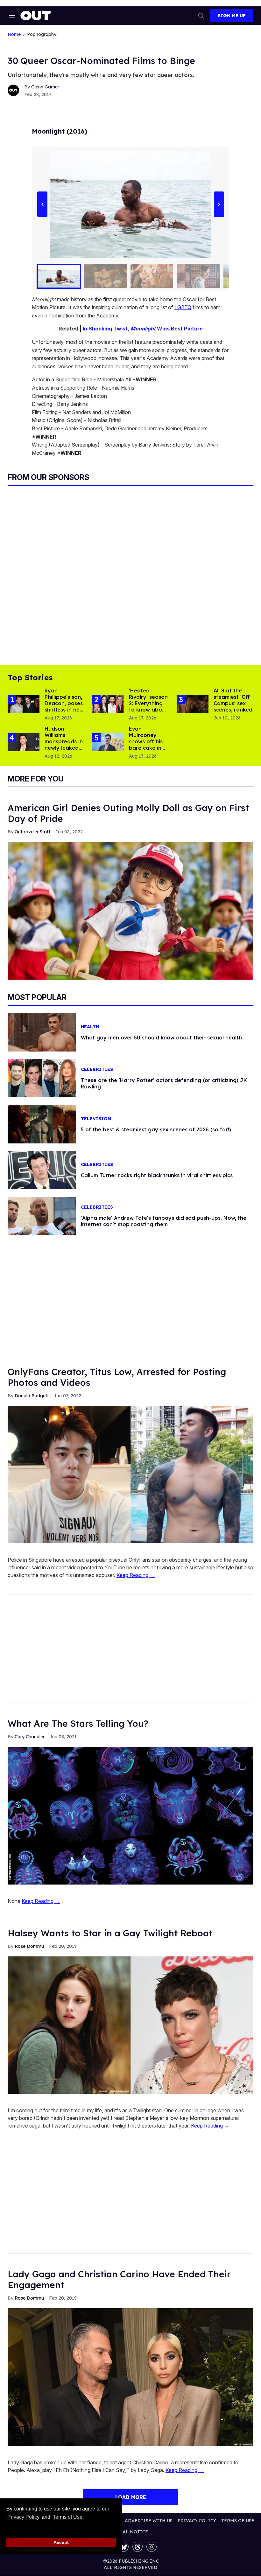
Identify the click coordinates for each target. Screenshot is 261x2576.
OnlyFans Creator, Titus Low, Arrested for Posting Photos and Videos (117, 1377)
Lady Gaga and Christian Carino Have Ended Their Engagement (119, 2279)
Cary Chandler (30, 1737)
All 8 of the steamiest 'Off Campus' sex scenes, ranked (233, 700)
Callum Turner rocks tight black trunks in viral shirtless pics (157, 1175)
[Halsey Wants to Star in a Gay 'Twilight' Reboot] (130, 2025)
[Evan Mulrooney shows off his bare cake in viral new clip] (108, 742)
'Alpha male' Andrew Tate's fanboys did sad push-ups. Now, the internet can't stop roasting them (164, 1221)
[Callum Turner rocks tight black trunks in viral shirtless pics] (42, 1170)
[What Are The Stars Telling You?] (130, 1815)
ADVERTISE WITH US (149, 2521)
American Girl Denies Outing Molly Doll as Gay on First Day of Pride (128, 813)
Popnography (42, 35)
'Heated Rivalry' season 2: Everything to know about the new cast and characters (148, 710)
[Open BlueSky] (123, 2547)
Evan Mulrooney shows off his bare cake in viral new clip (146, 741)
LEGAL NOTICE (131, 2532)
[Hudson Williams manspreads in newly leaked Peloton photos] (24, 742)
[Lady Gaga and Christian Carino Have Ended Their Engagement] (130, 2377)
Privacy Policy (23, 2517)
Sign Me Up (232, 16)
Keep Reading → (136, 1575)
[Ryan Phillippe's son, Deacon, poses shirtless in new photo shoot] (24, 704)
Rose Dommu (29, 1946)
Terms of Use (67, 2517)
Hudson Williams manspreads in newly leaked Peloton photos (64, 745)
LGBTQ (183, 307)
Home (14, 35)
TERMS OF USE (238, 2521)
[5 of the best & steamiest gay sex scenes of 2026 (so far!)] (42, 1124)
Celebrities (97, 1069)
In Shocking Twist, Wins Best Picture (143, 329)
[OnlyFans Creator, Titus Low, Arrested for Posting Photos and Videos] (130, 1474)
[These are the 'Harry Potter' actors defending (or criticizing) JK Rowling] (42, 1078)
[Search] (201, 16)
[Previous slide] (42, 204)
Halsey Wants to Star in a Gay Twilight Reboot (110, 1933)
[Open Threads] (138, 2547)
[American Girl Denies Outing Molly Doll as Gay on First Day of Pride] (130, 910)
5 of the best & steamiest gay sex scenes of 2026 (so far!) (156, 1129)
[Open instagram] (152, 2547)
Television (96, 1119)
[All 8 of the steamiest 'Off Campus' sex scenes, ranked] (193, 704)
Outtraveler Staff (32, 832)
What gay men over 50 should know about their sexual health (161, 1038)
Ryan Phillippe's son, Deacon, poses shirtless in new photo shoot (64, 703)
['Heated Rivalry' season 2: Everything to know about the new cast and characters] (108, 704)
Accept (61, 2542)
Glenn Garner (45, 87)
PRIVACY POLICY (197, 2521)
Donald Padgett (32, 1396)
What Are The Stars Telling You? (78, 1723)
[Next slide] (219, 204)
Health (90, 1027)
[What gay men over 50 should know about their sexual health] (42, 1032)
